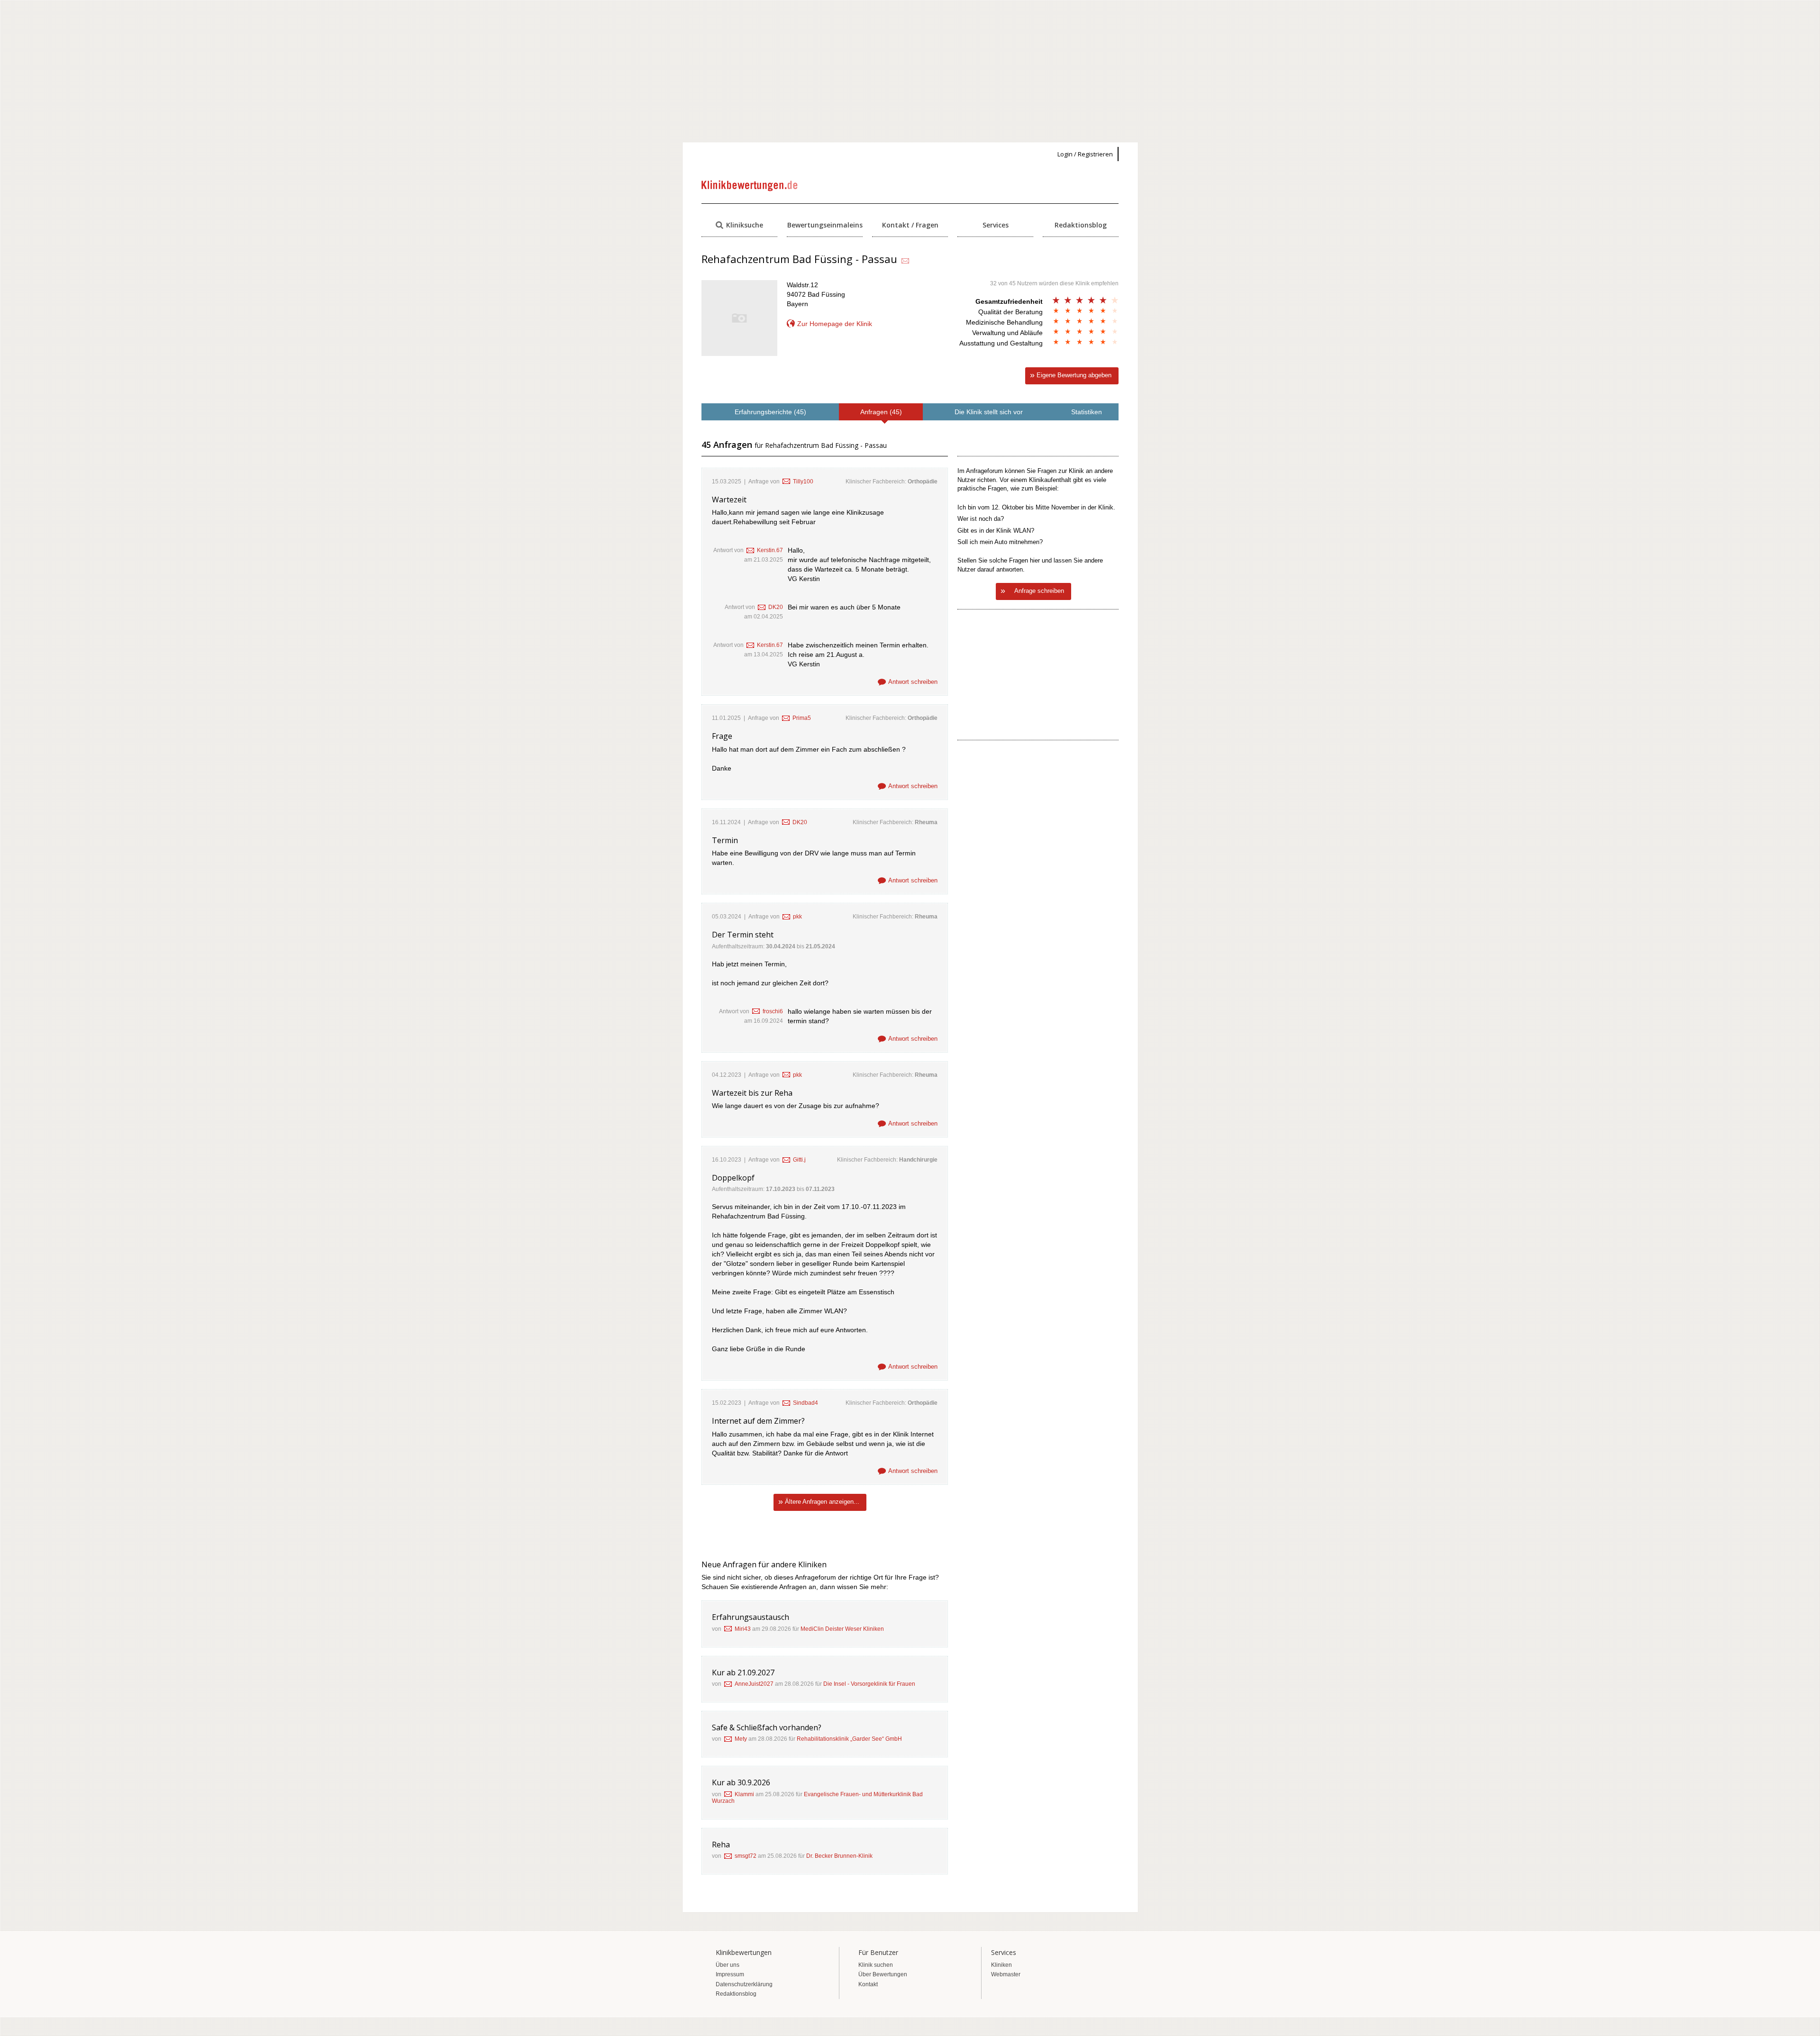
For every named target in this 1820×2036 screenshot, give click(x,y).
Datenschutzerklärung (744, 1984)
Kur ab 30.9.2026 (741, 1782)
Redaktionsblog (1081, 225)
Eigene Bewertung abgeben (1074, 375)
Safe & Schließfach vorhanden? (767, 1727)
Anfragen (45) (881, 412)
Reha (721, 1845)
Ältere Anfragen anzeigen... (822, 1502)
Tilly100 (803, 482)
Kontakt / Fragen (910, 225)
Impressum (730, 1974)
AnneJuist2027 (754, 1684)
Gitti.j (799, 1160)
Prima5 (802, 718)
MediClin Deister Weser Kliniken (842, 1629)
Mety (741, 1739)
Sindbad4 (805, 1403)
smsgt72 (746, 1856)
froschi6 (773, 1011)
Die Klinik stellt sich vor (989, 412)
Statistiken (1087, 412)
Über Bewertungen (883, 1974)
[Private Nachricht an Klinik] (905, 261)
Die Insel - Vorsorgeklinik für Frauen (869, 1684)
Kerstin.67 (770, 550)
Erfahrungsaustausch (751, 1617)
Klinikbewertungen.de (750, 186)
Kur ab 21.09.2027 (743, 1672)
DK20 (776, 607)
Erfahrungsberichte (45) (770, 412)
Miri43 (743, 1629)
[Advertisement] (910, 71)
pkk (797, 917)
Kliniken (1001, 1965)
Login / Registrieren (1085, 154)
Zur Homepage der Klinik (835, 324)
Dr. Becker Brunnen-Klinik (839, 1856)
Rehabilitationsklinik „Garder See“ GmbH (849, 1739)
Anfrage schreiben (1039, 591)
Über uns (728, 1965)
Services (996, 225)
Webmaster (1006, 1974)
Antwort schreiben (913, 682)
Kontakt (868, 1984)
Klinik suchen (876, 1965)
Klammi (744, 1794)
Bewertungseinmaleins (825, 225)
